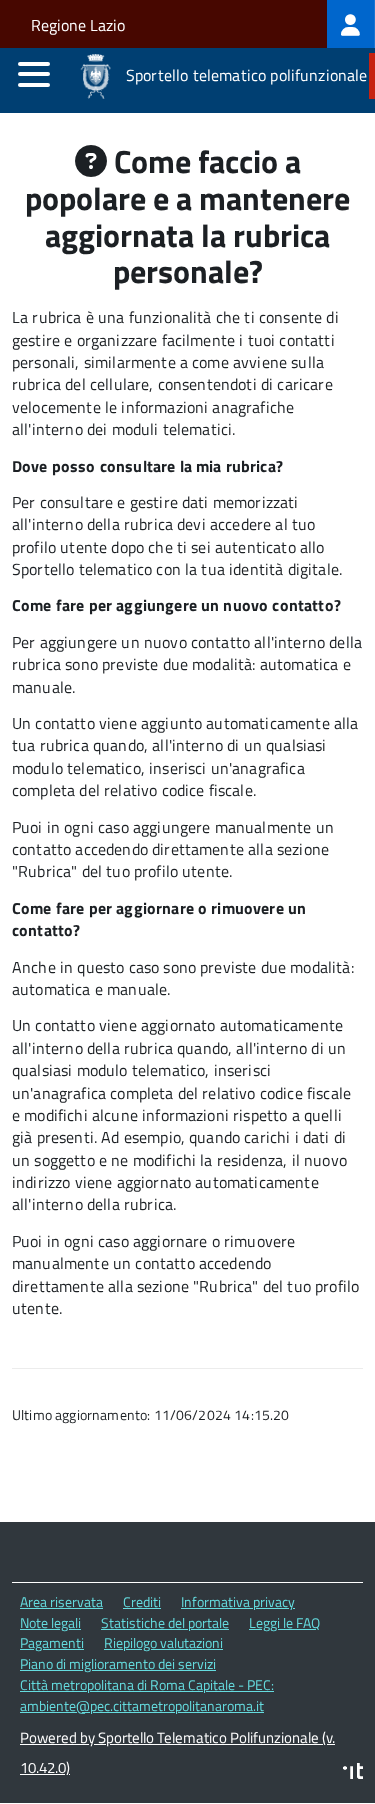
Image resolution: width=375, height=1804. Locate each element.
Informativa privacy (238, 1601)
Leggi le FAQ (284, 1622)
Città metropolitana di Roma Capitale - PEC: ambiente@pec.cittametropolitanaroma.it (147, 1695)
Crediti (142, 1601)
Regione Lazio (78, 25)
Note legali (50, 1622)
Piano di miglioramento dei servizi (118, 1663)
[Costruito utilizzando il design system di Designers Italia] (353, 1773)
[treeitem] (351, 24)
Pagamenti (52, 1642)
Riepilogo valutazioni (163, 1642)
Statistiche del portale (165, 1622)
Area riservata (61, 1601)
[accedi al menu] (34, 74)
